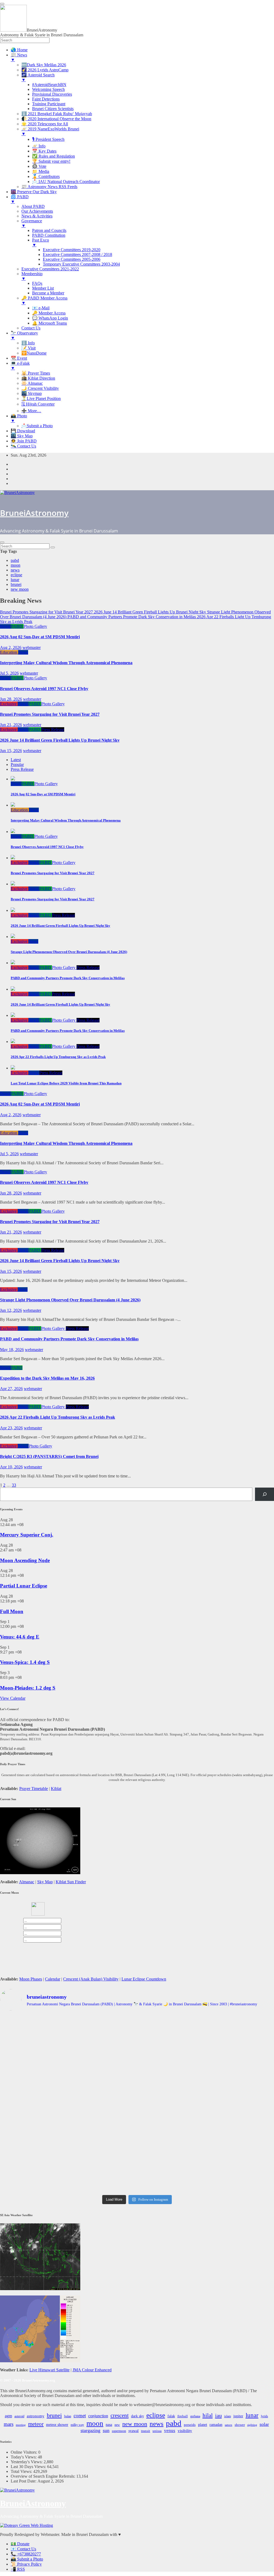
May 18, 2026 (12, 1350)
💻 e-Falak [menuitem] (20, 366)
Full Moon (12, 1611)
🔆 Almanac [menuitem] (32, 383)
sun (106, 2430)
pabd (15, 560)
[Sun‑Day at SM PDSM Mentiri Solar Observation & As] (45, 2132)
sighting (252, 2425)
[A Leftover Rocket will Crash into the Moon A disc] (45, 2173)
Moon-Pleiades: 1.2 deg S (28, 1688)
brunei (16, 584)
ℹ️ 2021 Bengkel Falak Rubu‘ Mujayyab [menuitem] (57, 114)
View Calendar (13, 1698)
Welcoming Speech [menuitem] (48, 89)
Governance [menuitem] (32, 223)
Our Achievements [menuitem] (37, 211)
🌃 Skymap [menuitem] (32, 393)
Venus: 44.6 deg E (20, 1637)
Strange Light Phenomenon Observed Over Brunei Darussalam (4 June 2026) (70, 1300)
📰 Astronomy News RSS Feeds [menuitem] (49, 187)
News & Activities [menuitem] (37, 216)
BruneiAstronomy (34, 513)
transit (146, 2431)
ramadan (216, 2425)
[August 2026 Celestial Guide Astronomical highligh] (137, 2123)
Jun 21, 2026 (11, 725)
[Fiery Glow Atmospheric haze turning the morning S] (229, 2032)
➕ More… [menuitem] (31, 411)
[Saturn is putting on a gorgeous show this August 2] (229, 2086)
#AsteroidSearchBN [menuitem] (49, 85)
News (5, 626)
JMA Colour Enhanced (92, 2370)
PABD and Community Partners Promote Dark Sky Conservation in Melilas (69, 1339)
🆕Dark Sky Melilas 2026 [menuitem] (44, 65)
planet (203, 2425)
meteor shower (57, 2425)
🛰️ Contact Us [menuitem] (23, 446)
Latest (16, 760)
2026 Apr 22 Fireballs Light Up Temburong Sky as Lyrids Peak (58, 1417)
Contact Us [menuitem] (31, 328)
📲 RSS (18, 2569)
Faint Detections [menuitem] (46, 99)
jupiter (238, 2416)
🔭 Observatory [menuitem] (24, 335)
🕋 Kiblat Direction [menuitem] (38, 378)
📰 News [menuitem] (19, 57)
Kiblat (56, 1789)
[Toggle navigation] (2, 542)
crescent (120, 2415)
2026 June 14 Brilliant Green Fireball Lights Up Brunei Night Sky (60, 740)
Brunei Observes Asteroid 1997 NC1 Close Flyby (44, 689)
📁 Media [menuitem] (41, 171)
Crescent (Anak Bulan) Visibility (91, 1979)
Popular (17, 764)
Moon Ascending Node (25, 1560)
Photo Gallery (35, 626)
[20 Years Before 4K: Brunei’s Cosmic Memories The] (137, 2171)
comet (80, 2416)
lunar (15, 580)
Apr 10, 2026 (11, 1467)
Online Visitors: (24, 2452)
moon (16, 565)
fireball (183, 2416)
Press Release (53, 729)
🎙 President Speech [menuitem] (48, 139)
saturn (229, 2425)
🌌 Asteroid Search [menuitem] (38, 77)
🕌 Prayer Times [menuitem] (36, 373)
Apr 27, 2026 (11, 1389)
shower (240, 2425)
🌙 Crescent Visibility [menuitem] (40, 388)
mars (9, 2424)
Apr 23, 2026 (11, 1428)
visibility (185, 2431)
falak (171, 2416)
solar (264, 2424)
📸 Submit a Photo (27, 2559)
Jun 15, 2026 (11, 751)
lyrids (265, 2416)
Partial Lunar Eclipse (24, 1586)
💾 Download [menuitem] (23, 431)
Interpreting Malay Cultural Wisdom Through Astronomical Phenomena (66, 663)
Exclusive (9, 704)
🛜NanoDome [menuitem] (34, 353)
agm (8, 2416)
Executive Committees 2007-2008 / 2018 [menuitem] (77, 254)
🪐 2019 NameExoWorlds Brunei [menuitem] (50, 131)
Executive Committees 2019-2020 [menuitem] (72, 250)
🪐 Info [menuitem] (39, 146)
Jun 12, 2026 (11, 1310)
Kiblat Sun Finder (71, 1882)
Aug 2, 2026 (11, 647)
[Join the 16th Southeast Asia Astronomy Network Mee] (229, 2123)
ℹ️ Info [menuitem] (28, 343)
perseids (190, 2425)
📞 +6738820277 (26, 2554)
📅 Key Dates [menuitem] (44, 151)
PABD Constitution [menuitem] (49, 235)
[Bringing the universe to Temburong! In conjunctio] (137, 2081)
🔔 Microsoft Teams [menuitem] (50, 323)
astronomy (36, 2416)
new (117, 2425)
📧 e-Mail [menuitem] (41, 308)
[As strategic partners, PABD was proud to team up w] (137, 2036)
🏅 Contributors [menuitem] (46, 176)
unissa (157, 2431)
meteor (36, 2424)
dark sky (138, 2416)
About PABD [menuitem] (33, 206)
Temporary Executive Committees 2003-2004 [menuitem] (81, 264)
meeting (21, 2425)
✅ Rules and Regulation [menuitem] (54, 156)
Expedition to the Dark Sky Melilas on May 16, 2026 (47, 1378)
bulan (68, 2416)
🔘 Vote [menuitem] (39, 166)
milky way (77, 2425)
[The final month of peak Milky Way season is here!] (45, 2086)
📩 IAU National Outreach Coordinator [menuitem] (66, 182)
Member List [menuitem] (43, 288)
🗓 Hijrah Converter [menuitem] (38, 404)
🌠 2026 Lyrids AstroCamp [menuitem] (45, 70)
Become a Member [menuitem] (48, 293)
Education (9, 652)
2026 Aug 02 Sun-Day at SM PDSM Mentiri (40, 637)
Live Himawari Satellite (50, 2370)
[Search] (265, 1494)
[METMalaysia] (40, 2361)
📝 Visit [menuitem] (28, 348)
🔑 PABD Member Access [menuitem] (44, 300)
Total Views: (22, 2471)
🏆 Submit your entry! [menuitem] (51, 161)
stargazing (90, 2430)
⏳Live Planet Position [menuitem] (41, 398)
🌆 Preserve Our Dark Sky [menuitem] (34, 192)
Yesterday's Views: (27, 2462)
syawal (134, 2431)
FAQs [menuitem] (37, 283)
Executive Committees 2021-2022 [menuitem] (50, 269)
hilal (208, 2415)
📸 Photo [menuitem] (19, 418)
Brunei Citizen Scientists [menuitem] (53, 109)
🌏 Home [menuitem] (19, 50)
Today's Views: (24, 2457)
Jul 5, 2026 (9, 673)
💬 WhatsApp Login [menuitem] (50, 318)
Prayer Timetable (34, 1789)
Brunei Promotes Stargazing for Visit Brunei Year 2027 (50, 714)
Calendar (53, 1979)
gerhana (195, 2416)
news (15, 570)
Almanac (27, 1882)
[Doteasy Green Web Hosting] (26, 2525)
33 (14, 1485)
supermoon (119, 2431)
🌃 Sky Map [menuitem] (22, 436)
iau (218, 2415)
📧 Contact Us (23, 2549)
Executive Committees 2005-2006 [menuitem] (72, 259)
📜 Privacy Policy (26, 2564)
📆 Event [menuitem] (19, 358)
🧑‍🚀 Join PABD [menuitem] (24, 441)
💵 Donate (20, 2544)
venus (170, 2431)
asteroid (19, 2416)
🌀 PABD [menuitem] (20, 199)
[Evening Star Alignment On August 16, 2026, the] (45, 2039)
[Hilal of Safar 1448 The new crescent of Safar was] (229, 2174)
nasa (109, 2425)
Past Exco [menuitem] (41, 242)
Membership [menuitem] (32, 276)
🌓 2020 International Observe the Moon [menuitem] (56, 119)
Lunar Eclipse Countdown (144, 1979)
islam (228, 2416)
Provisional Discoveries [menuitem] (52, 94)
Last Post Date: (24, 2481)
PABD (17, 626)
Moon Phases (31, 1979)
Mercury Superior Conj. (27, 1535)
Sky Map (45, 1882)
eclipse (16, 575)
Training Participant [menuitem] (49, 104)
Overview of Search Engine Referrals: (43, 2476)
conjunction (98, 2416)
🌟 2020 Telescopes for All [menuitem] (45, 124)
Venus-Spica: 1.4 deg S (25, 1662)
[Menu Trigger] (2, 4)
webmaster (32, 647)
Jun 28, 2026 (11, 699)
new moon (20, 589)
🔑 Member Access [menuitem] (49, 313)
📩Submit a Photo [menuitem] (37, 426)
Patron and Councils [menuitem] (49, 230)
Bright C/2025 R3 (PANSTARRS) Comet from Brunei (49, 1456)
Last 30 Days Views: (29, 2467)
